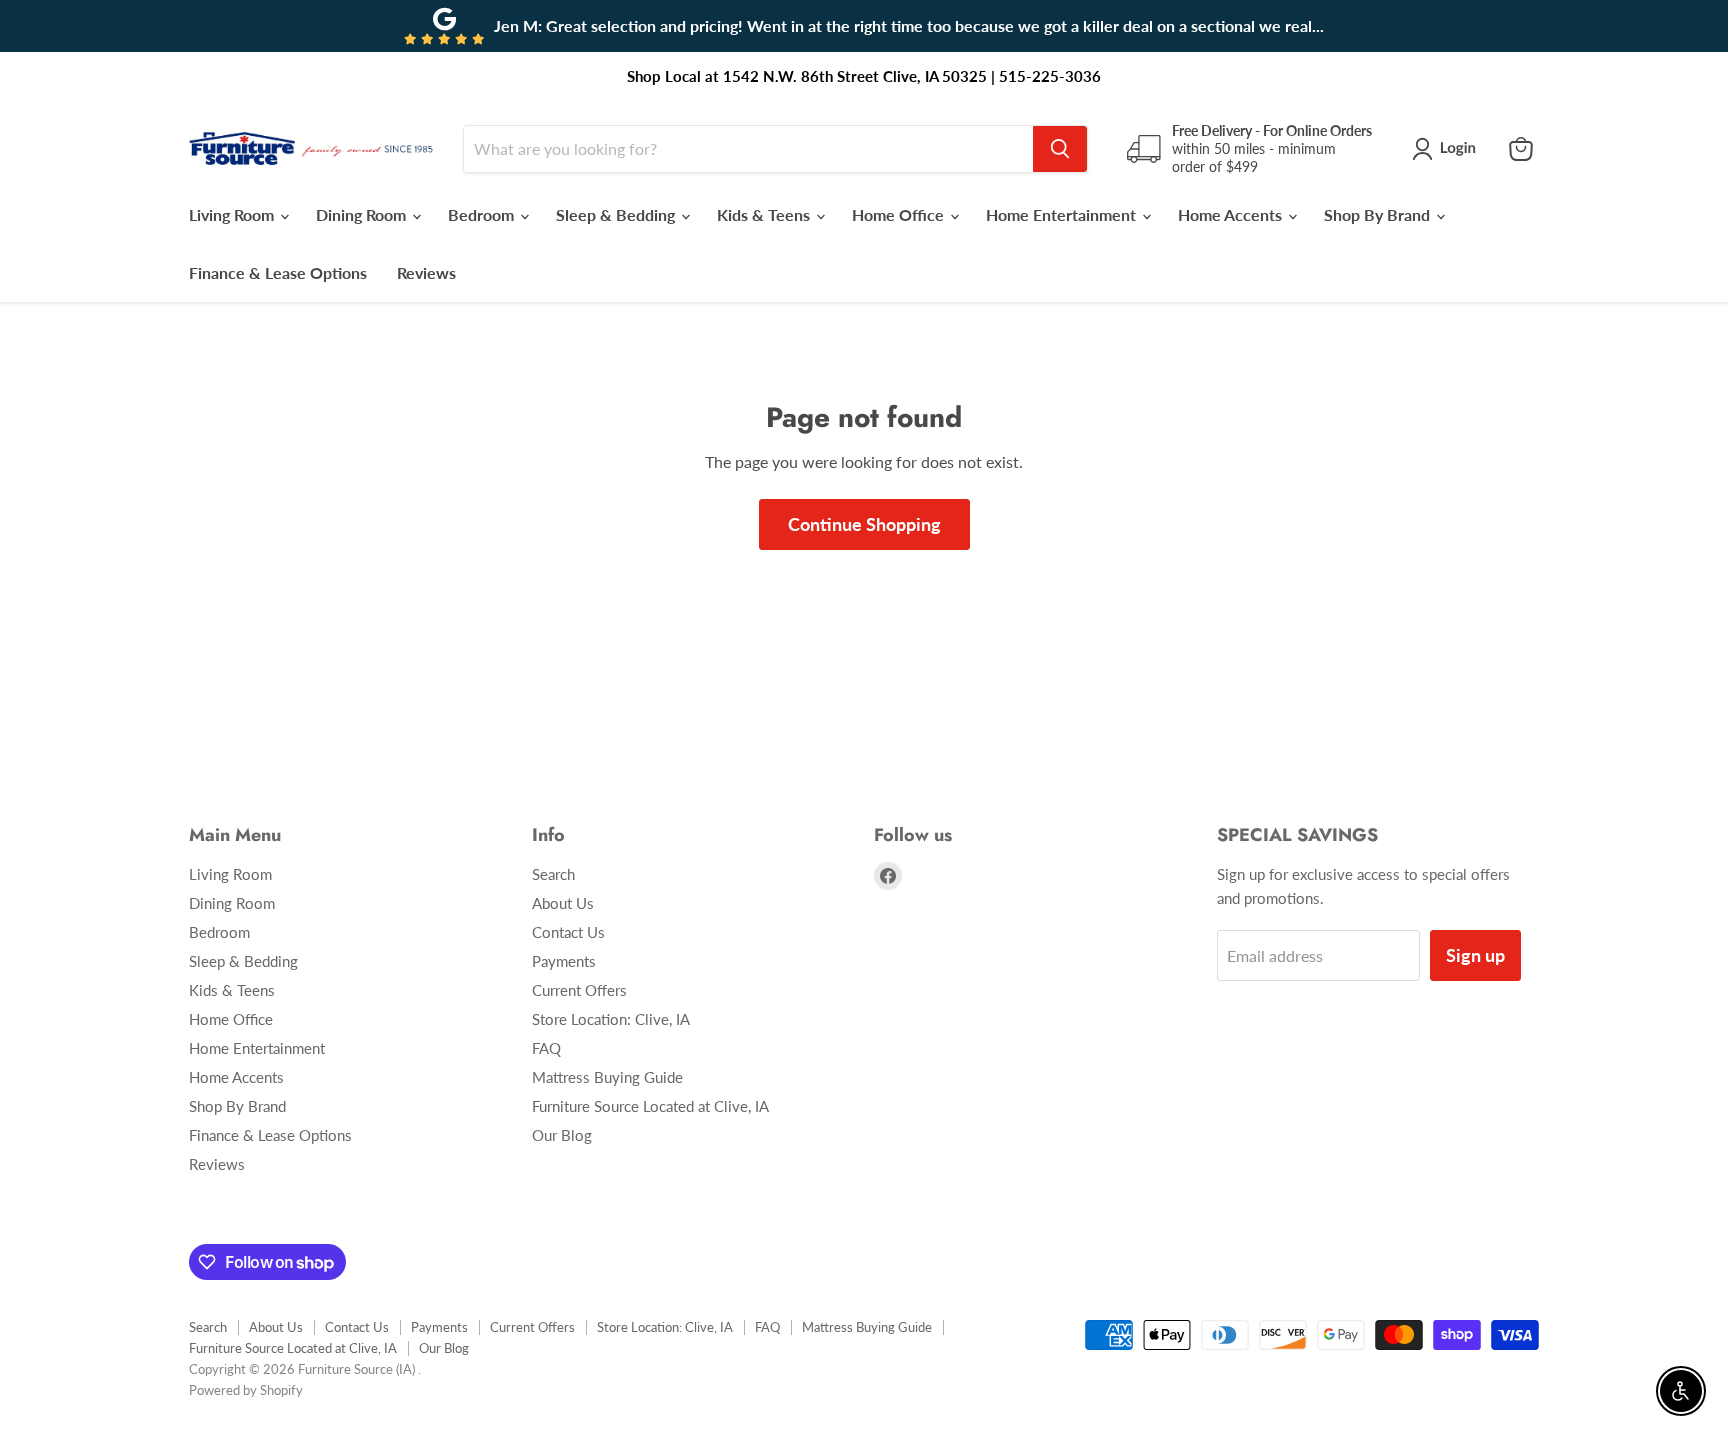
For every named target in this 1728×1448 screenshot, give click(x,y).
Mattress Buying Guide (607, 1077)
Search (553, 874)
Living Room (233, 214)
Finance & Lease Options (278, 272)
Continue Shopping (864, 524)
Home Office (900, 214)
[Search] (1060, 149)
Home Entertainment (1063, 214)
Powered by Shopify (246, 1390)
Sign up (1475, 955)
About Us (563, 903)
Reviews (426, 272)
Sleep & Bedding (617, 214)
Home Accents (1232, 214)
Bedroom (483, 214)
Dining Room (363, 214)
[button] (1448, 149)
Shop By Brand (1379, 214)
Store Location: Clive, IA (611, 1019)
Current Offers (579, 990)
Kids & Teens (765, 214)
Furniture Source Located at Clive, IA (650, 1106)
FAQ (546, 1048)
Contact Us (568, 932)
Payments (564, 961)
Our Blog (562, 1135)
